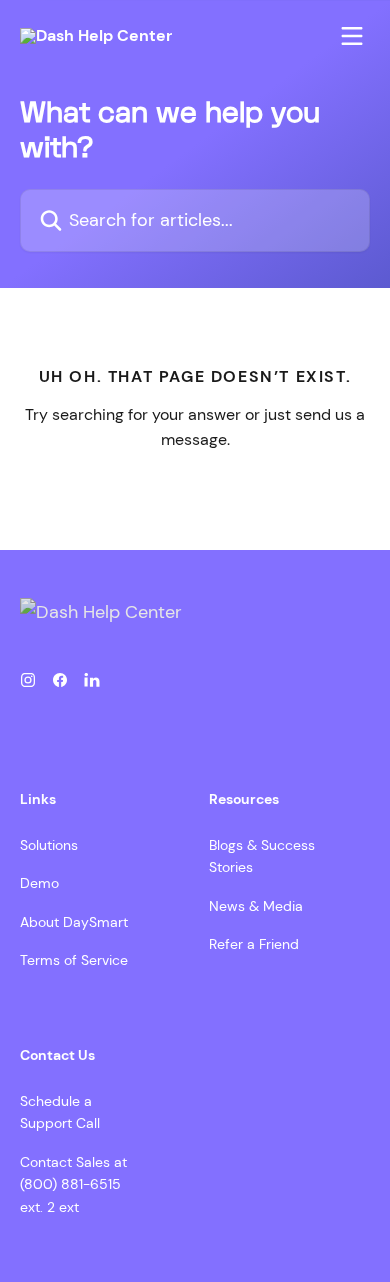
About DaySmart (74, 922)
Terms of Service (74, 960)
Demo (39, 883)
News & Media (256, 906)
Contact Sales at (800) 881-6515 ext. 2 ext (73, 1184)
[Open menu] (352, 36)
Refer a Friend (254, 944)
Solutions (49, 845)
